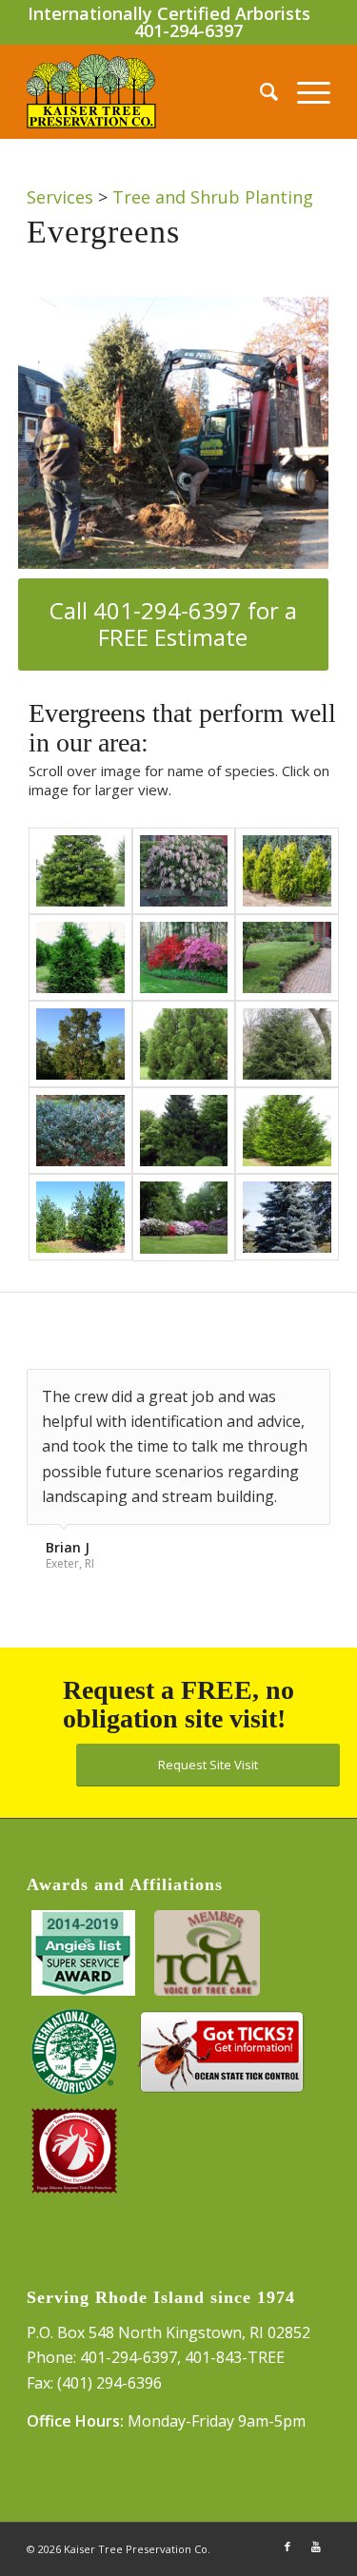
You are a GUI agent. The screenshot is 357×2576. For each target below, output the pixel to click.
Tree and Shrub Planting (213, 197)
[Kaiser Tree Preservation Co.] (148, 91)
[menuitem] (259, 91)
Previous (268, 1389)
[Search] (259, 91)
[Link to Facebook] (288, 2547)
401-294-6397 (188, 30)
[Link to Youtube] (316, 2547)
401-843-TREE (235, 2357)
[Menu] (304, 91)
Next (311, 1389)
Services (60, 197)
